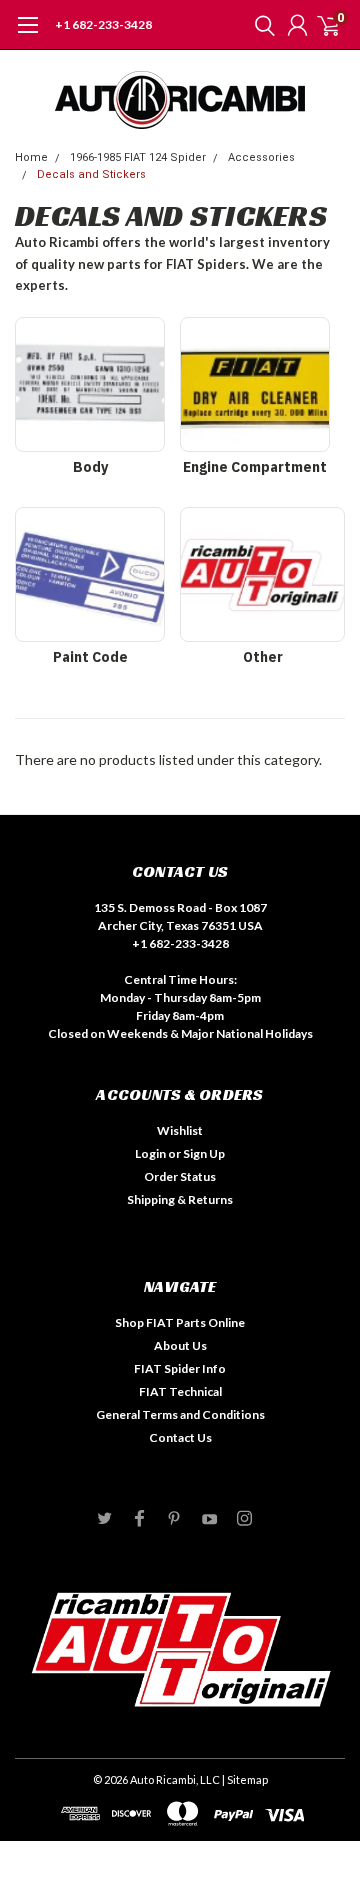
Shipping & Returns (180, 1199)
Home (31, 157)
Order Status (180, 1176)
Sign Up (204, 1153)
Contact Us (180, 1437)
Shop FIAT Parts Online (180, 1322)
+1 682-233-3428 (103, 24)
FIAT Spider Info (180, 1368)
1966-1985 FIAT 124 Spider (138, 157)
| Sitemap (245, 1779)
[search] (260, 25)
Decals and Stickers (91, 174)
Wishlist (180, 1130)
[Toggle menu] (27, 35)
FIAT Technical (180, 1391)
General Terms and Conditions (180, 1414)
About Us (180, 1345)
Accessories (261, 157)
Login (150, 1153)
